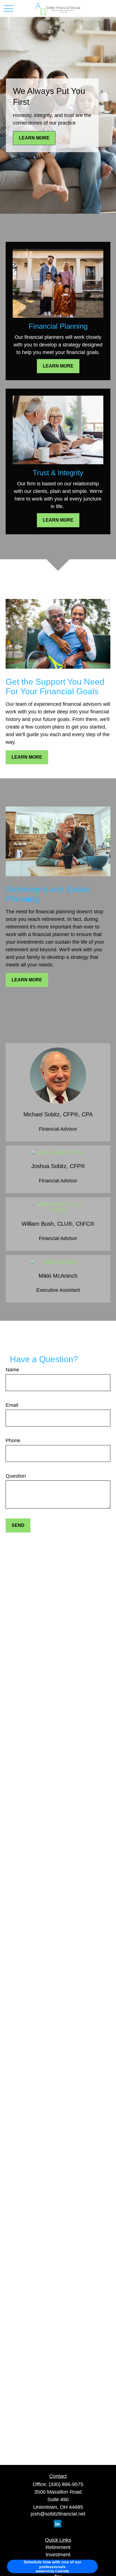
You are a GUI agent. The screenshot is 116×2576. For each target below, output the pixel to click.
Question (16, 1476)
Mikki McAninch (58, 1276)
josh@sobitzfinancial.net (58, 2514)
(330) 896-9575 (66, 2484)
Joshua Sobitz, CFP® (58, 1166)
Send (18, 1525)
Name (12, 1370)
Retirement (58, 2547)
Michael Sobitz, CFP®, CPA (58, 1114)
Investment (58, 2555)
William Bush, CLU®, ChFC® (58, 1224)
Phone (13, 1441)
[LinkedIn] (58, 2524)
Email (12, 1405)
